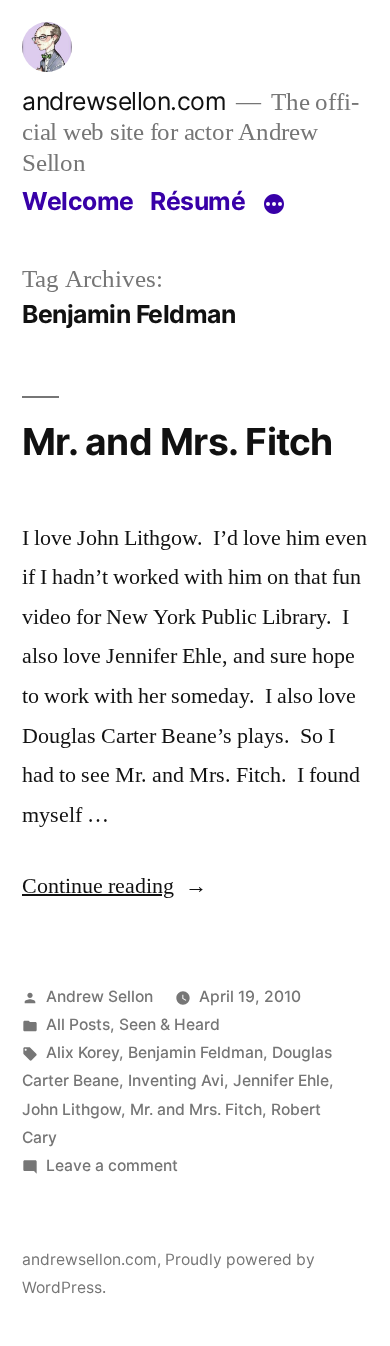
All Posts (78, 1024)
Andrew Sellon (99, 996)
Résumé (197, 201)
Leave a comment (112, 1165)
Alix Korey (82, 1052)
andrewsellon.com (124, 101)
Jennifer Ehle (281, 1080)
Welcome (78, 201)
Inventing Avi (176, 1080)
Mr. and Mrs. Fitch (177, 441)
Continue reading (114, 886)
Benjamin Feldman (195, 1052)
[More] (274, 205)
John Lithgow (71, 1109)
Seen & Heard (169, 1024)
